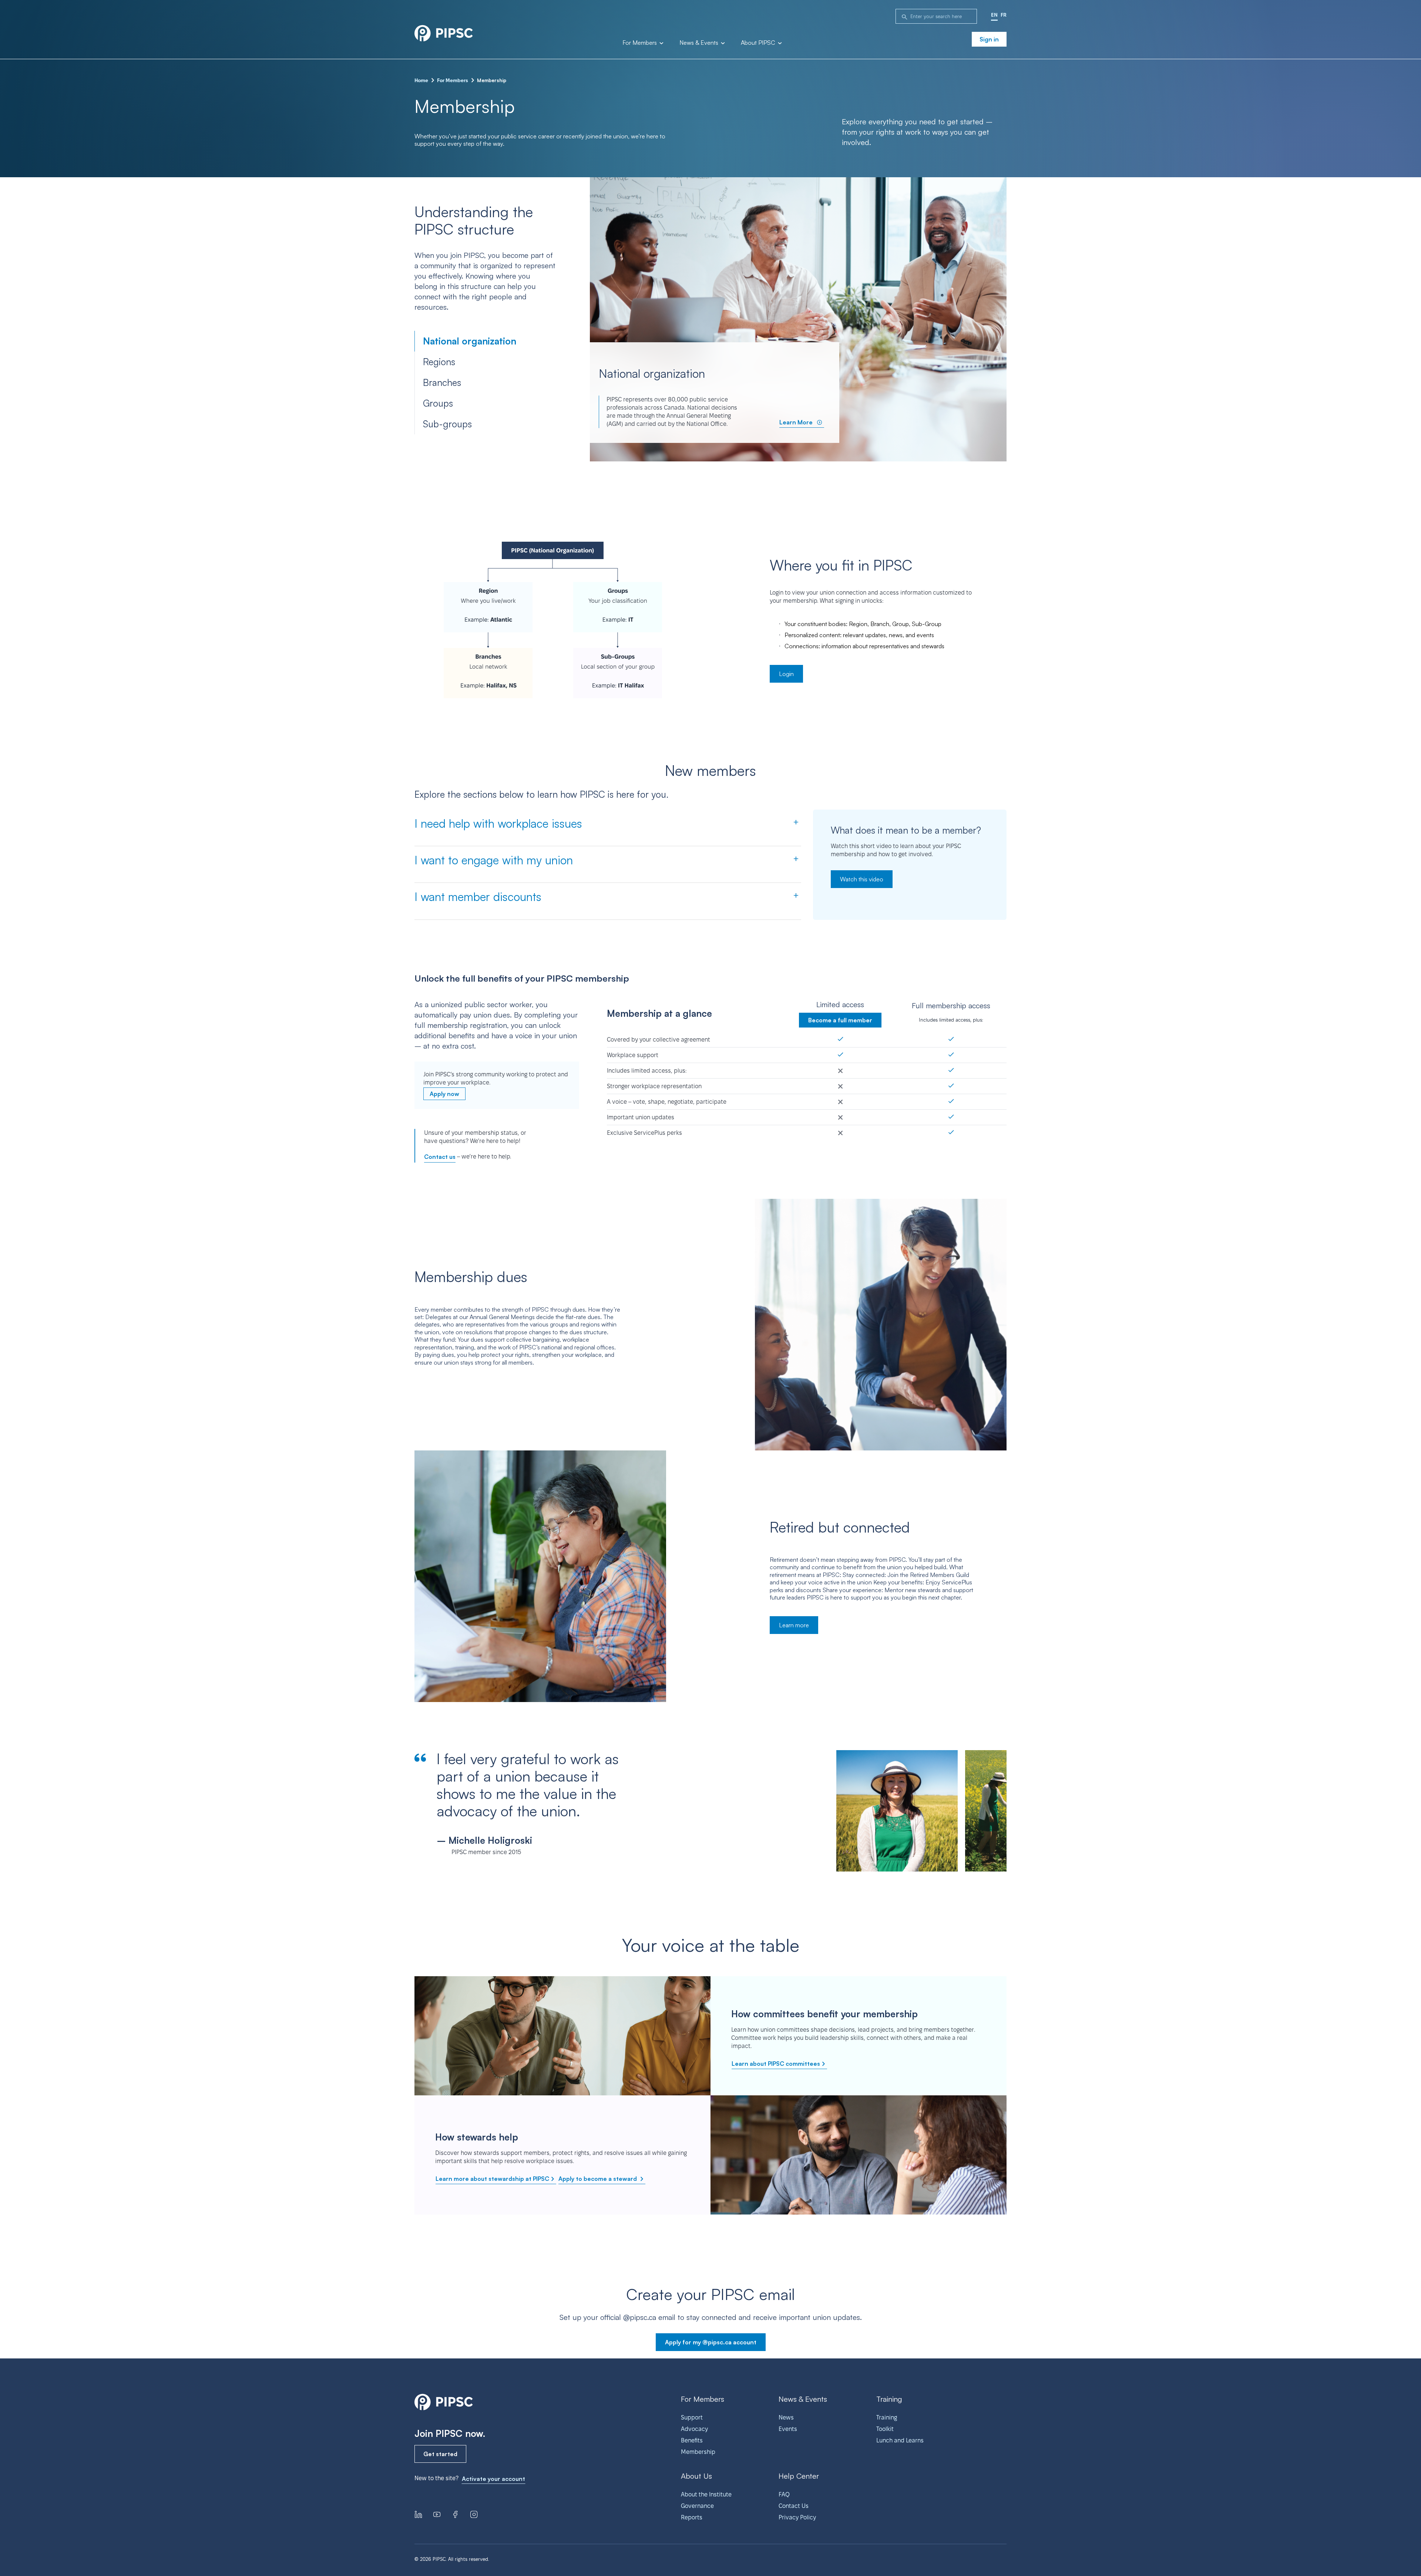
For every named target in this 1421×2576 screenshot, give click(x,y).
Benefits (692, 2440)
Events (788, 2429)
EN (994, 15)
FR (1004, 15)
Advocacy (694, 2429)
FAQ (784, 2494)
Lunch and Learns (900, 2440)
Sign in (989, 39)
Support (692, 2417)
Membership (698, 2452)
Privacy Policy (797, 2517)
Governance (697, 2506)
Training (887, 2417)
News (786, 2417)
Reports (692, 2517)
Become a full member (840, 1020)
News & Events (700, 43)
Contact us (440, 1157)
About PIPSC (759, 43)
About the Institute (706, 2494)
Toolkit (885, 2429)
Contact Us (794, 2506)
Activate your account (493, 2479)
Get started (440, 2454)
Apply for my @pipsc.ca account (711, 2342)
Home (421, 80)
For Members (640, 43)
